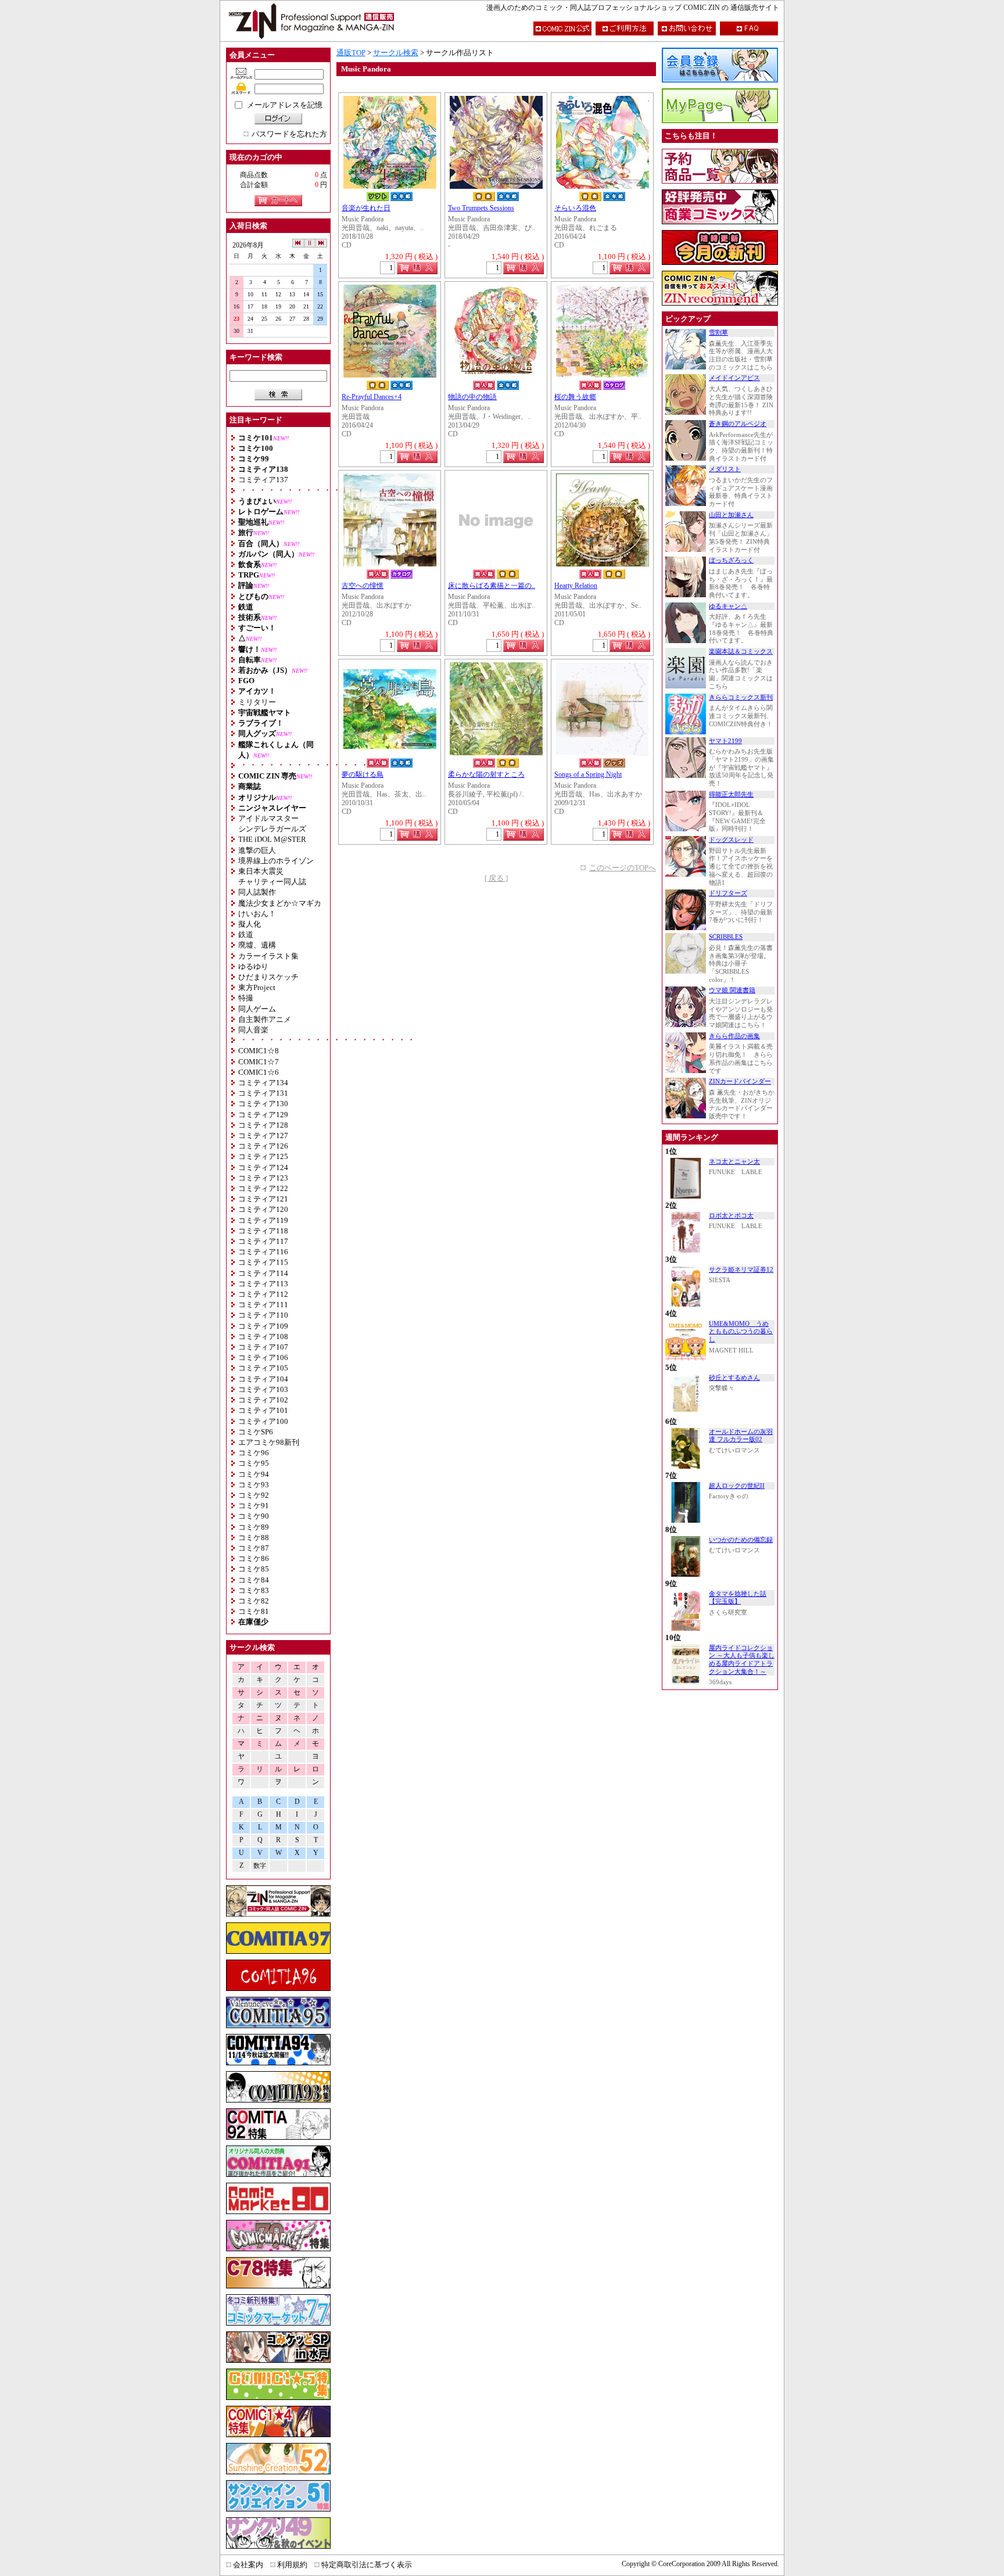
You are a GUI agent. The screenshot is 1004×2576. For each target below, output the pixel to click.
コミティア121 (263, 1199)
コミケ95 (254, 1463)
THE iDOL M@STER (272, 839)
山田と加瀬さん (731, 515)
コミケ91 (254, 1506)
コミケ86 (254, 1558)
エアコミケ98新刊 (269, 1442)
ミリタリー (257, 702)
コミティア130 (263, 1104)
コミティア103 (263, 1389)
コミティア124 (263, 1167)
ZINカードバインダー (740, 1081)
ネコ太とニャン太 (734, 1162)
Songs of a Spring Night (588, 775)
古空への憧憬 (363, 586)
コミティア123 (263, 1178)
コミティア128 (263, 1125)
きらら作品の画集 (734, 1036)
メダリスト (725, 469)
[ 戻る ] (496, 878)
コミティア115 (263, 1262)
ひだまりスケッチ (268, 977)
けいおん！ (257, 914)
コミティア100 (263, 1421)
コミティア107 (263, 1347)
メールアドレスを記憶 (285, 105)
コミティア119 (263, 1220)
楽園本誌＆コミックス (741, 652)
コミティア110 (263, 1315)
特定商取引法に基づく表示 (367, 2565)
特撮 (246, 998)
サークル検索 (396, 53)
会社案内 (248, 2565)
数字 (260, 1866)
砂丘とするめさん (734, 1378)
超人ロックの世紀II (737, 1486)
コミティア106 (263, 1357)
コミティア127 (263, 1135)
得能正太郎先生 (731, 794)
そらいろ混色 (575, 208)
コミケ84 (254, 1580)
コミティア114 (263, 1273)
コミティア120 (263, 1209)
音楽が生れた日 (366, 208)
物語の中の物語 (472, 397)
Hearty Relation (576, 586)
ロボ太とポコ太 (731, 1216)
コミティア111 (263, 1305)
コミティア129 (263, 1115)
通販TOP (351, 53)
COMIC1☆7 (259, 1062)
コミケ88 (254, 1538)
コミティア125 (263, 1156)
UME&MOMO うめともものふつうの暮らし (741, 1332)
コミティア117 (263, 1241)
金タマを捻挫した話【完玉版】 (738, 1598)
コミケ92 (254, 1495)
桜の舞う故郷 (575, 397)
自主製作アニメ (265, 1019)
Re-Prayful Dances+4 (372, 397)
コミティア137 (263, 480)
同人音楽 (253, 1030)
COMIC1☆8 (259, 1051)
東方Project (257, 987)
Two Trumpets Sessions (481, 208)
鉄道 (246, 934)
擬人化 (250, 924)
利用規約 (292, 2565)
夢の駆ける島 (363, 775)
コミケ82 (254, 1601)
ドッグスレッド (731, 840)
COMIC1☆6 (259, 1072)
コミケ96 (254, 1453)
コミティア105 (263, 1368)
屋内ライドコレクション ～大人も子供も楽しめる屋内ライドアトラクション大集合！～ (742, 1660)
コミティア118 (263, 1231)
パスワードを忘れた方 (289, 134)
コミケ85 (254, 1569)
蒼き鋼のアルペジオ (738, 424)
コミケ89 (254, 1527)
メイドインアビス (734, 378)
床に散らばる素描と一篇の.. (492, 586)
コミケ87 (254, 1548)
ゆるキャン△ (728, 606)
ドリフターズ (728, 893)
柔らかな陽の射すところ (486, 775)
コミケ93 (254, 1485)
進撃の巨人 (257, 850)
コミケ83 (254, 1590)
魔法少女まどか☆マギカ (280, 903)
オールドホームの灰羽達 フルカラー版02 (741, 1436)
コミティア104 (263, 1379)
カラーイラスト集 (268, 956)
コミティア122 (263, 1188)
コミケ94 (254, 1474)
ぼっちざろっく (731, 560)
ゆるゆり (253, 966)
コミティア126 (263, 1146)
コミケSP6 (256, 1432)
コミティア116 (263, 1252)
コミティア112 (263, 1294)
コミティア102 (263, 1400)
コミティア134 (263, 1083)
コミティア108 (263, 1337)
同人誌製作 (257, 892)
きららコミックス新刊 (741, 697)
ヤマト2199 (725, 741)
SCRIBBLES (726, 937)
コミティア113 (263, 1284)
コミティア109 (263, 1326)
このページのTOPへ (623, 868)
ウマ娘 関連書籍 (732, 990)
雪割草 (718, 333)
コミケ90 (254, 1516)
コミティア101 (263, 1410)
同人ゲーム (257, 1009)
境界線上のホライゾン (276, 861)
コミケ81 (254, 1611)
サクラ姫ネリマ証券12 (741, 1270)
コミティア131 (263, 1093)
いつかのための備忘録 (741, 1540)
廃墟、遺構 (257, 945)
